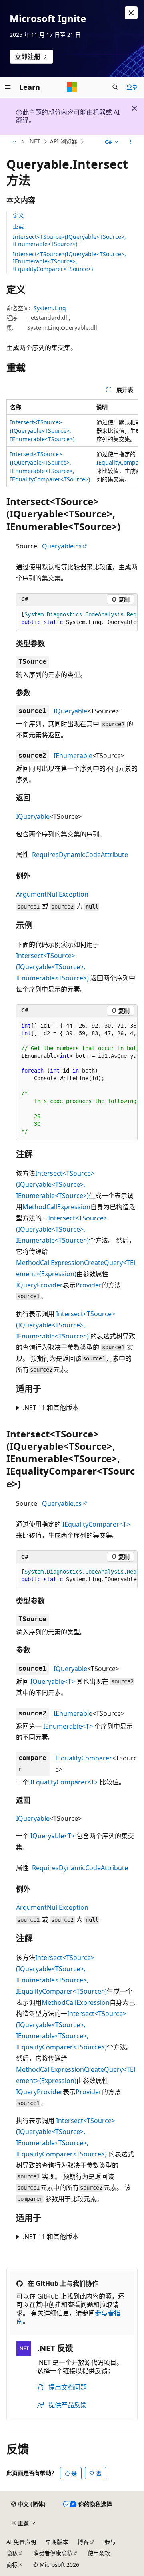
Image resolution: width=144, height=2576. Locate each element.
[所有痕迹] (13, 142)
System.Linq (50, 308)
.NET (34, 141)
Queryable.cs (62, 546)
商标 (12, 2565)
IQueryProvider (39, 1285)
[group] (72, 443)
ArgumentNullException (52, 894)
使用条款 (99, 2553)
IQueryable (70, 711)
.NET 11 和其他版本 (51, 1408)
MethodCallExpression (56, 1207)
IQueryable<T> (53, 1681)
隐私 (12, 2553)
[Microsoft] (72, 87)
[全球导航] (8, 87)
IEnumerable (73, 756)
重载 (18, 226)
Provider (89, 1285)
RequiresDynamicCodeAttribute (80, 855)
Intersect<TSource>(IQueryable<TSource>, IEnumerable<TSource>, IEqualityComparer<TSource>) (69, 261)
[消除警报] (131, 13)
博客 (83, 2542)
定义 (18, 215)
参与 (110, 2542)
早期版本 (57, 2542)
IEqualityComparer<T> (96, 1524)
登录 (132, 87)
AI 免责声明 (21, 2542)
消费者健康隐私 (53, 2553)
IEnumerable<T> (68, 1726)
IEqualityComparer (84, 1758)
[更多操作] (131, 142)
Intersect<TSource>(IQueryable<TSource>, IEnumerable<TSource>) (69, 240)
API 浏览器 (64, 141)
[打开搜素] (115, 87)
